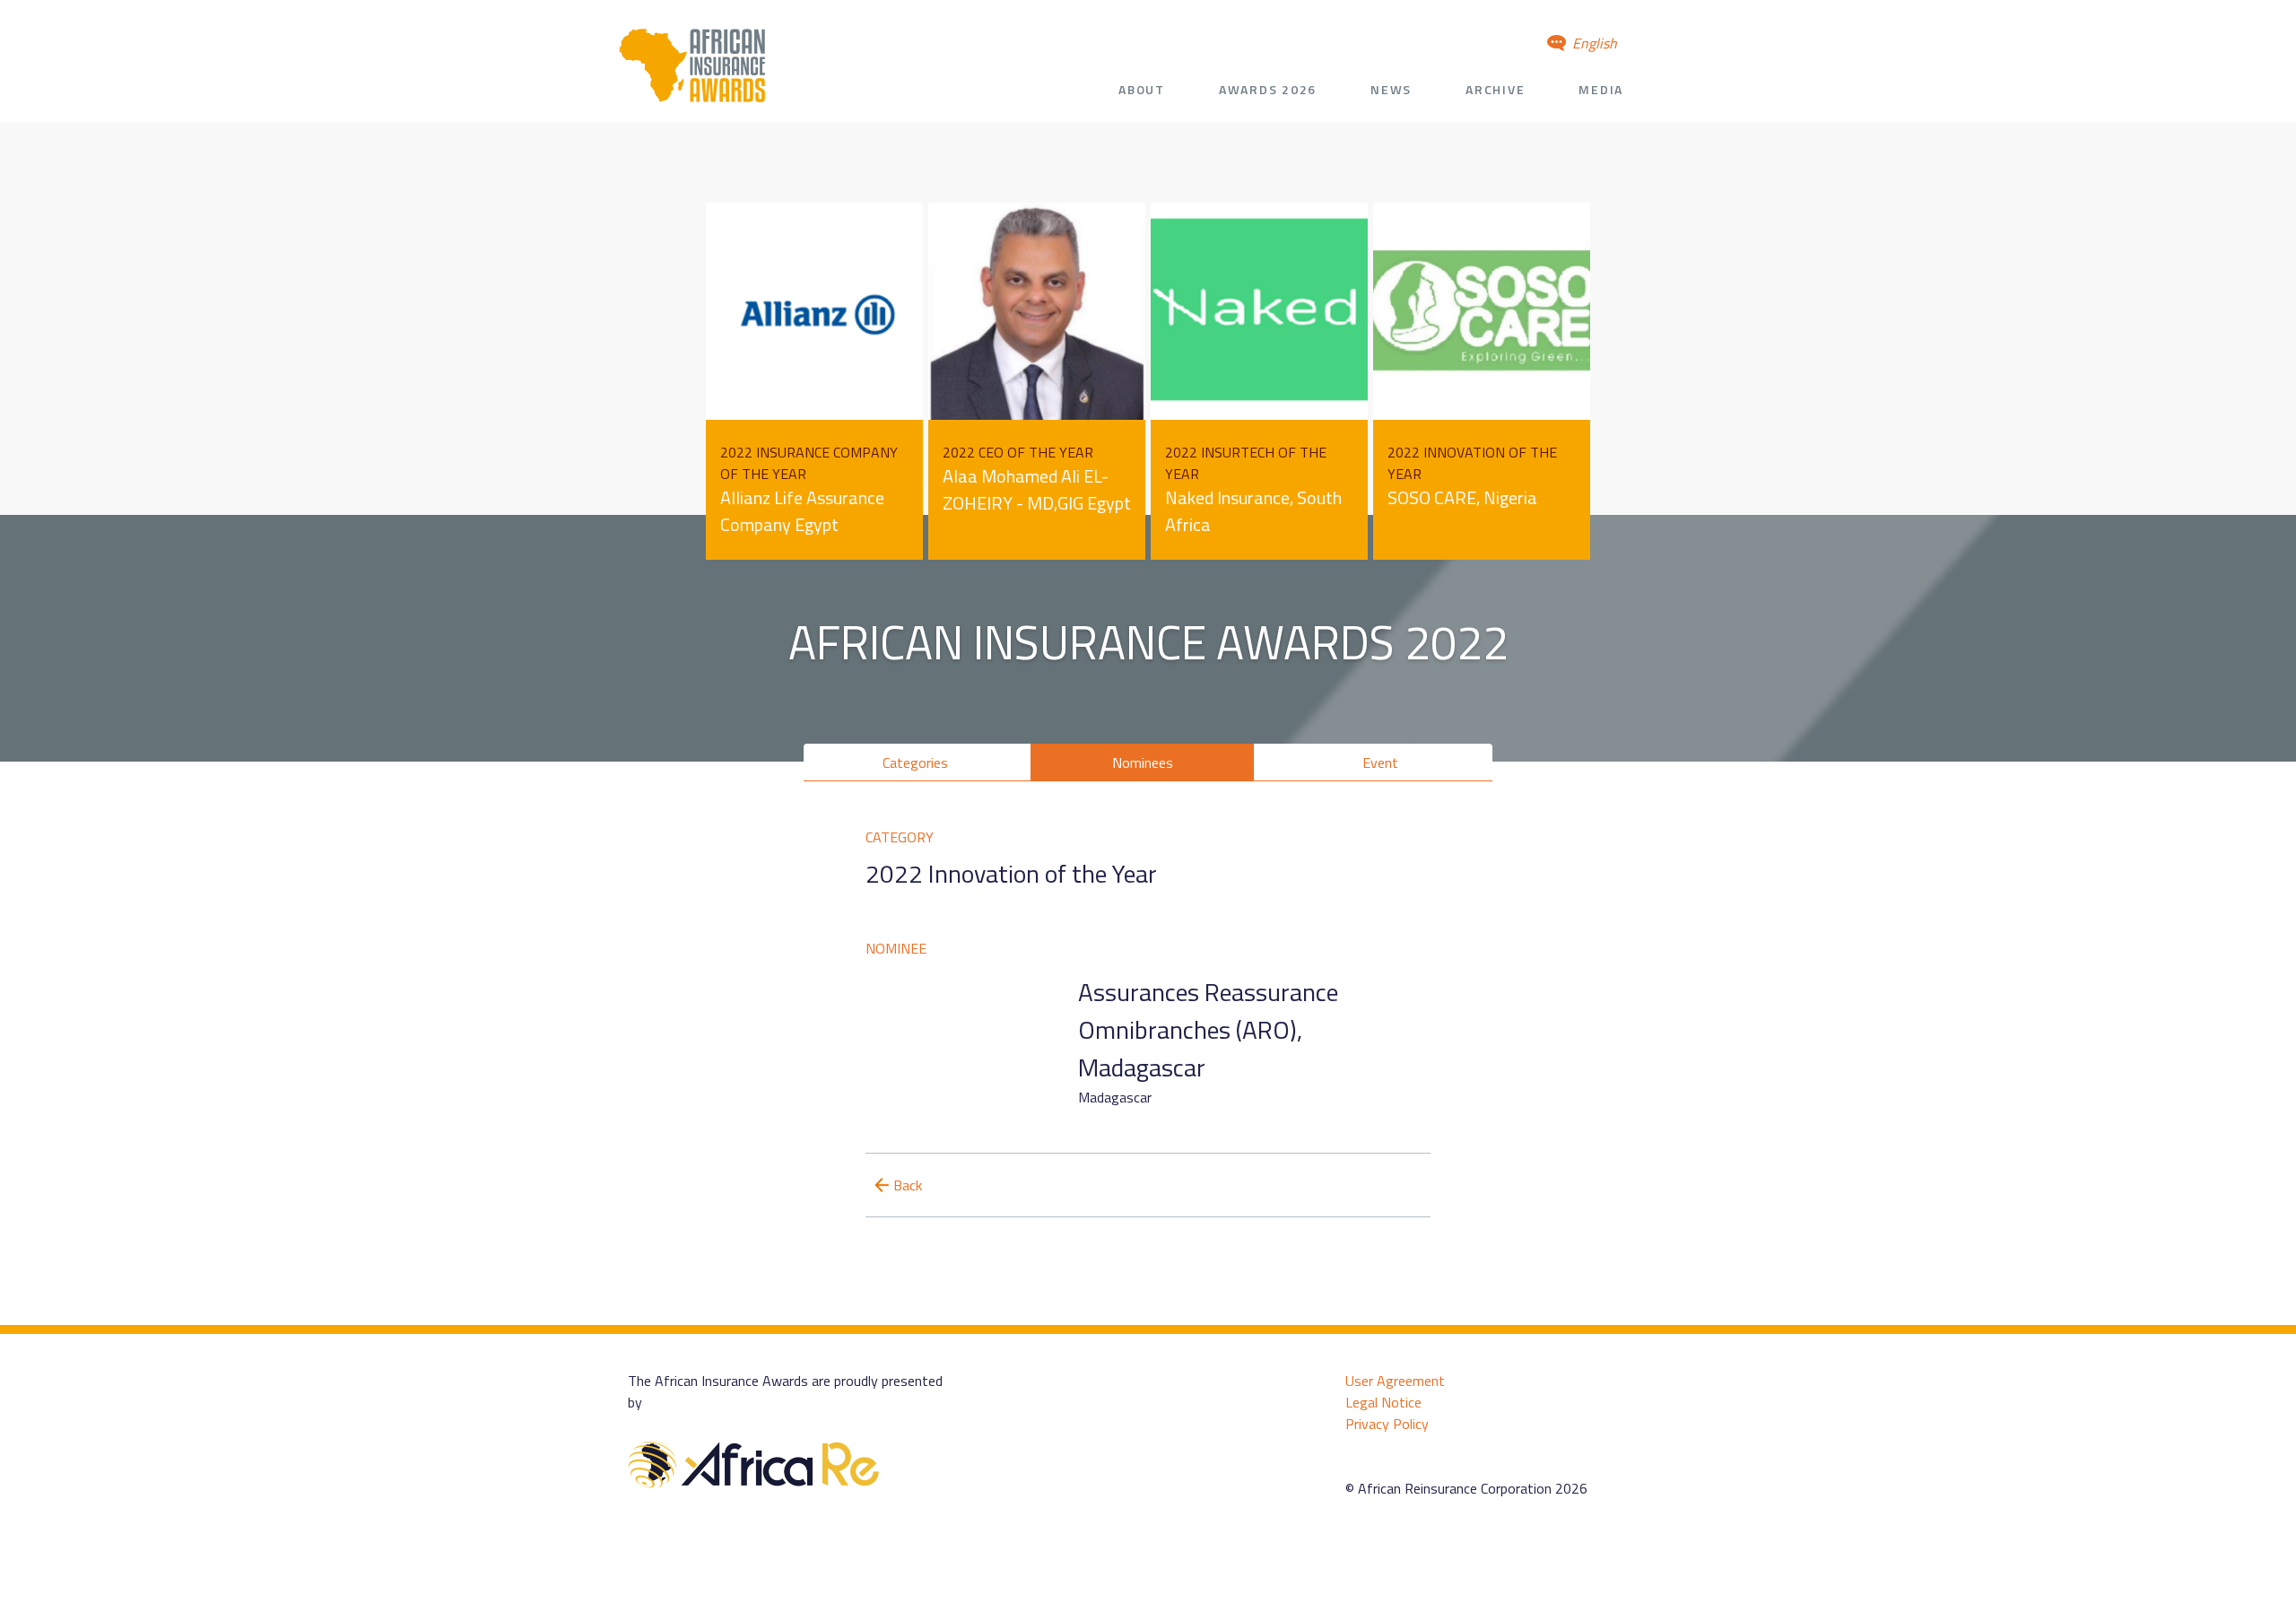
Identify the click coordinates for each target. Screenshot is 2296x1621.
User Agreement (1395, 1381)
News (1391, 89)
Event (1380, 763)
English (1593, 43)
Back (908, 1185)
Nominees (1143, 763)
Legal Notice (1383, 1402)
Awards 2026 (1268, 89)
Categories (915, 763)
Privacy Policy (1387, 1424)
